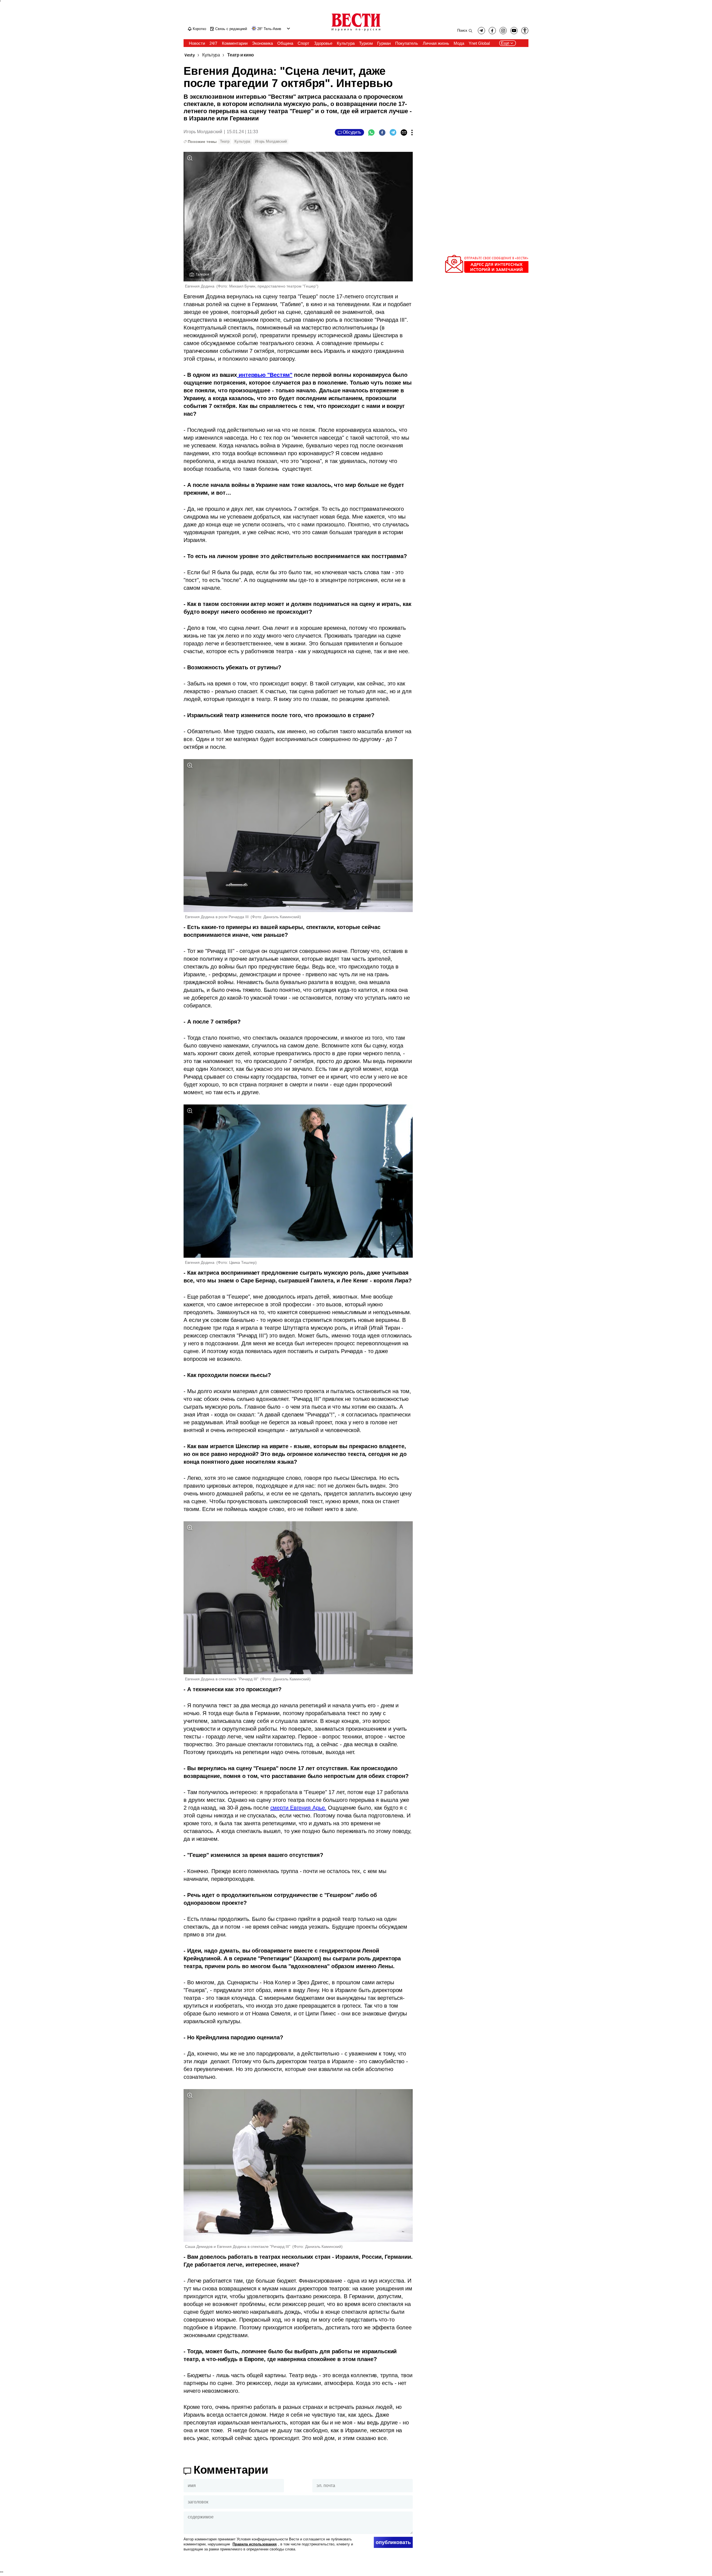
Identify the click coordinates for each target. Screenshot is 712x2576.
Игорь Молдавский (271, 141)
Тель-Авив (272, 29)
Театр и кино (241, 55)
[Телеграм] (393, 132)
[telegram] (481, 31)
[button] (288, 29)
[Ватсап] (371, 132)
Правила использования (255, 2544)
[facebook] (492, 31)
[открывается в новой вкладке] (514, 31)
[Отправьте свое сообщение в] (487, 272)
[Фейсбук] (382, 132)
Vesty (190, 55)
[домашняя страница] (356, 31)
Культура (211, 55)
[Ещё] (412, 132)
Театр (225, 141)
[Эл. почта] (404, 132)
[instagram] (503, 31)
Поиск (462, 30)
